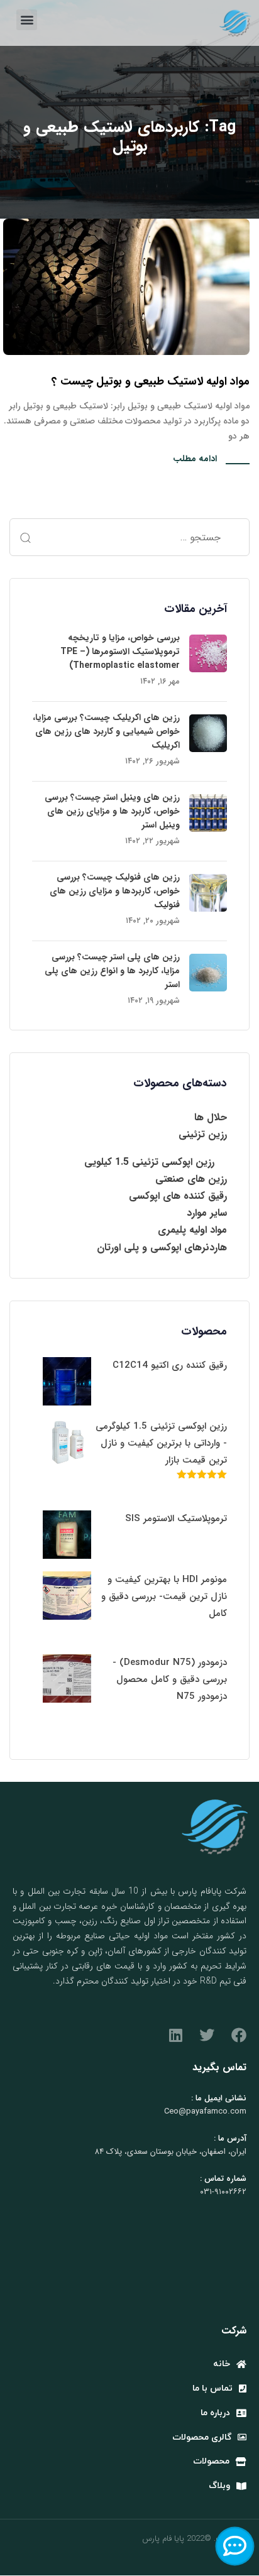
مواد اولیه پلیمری (192, 1230)
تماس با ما (212, 2388)
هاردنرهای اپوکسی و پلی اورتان (162, 1247)
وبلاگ (219, 2486)
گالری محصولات (202, 2437)
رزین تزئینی (203, 1134)
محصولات (211, 2461)
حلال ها (211, 1117)
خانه (222, 2364)
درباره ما (215, 2413)
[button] (27, 20)
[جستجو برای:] (129, 537)
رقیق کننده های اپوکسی (178, 1196)
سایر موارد (207, 1213)
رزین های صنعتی (191, 1179)
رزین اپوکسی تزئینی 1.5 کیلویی (149, 1162)
